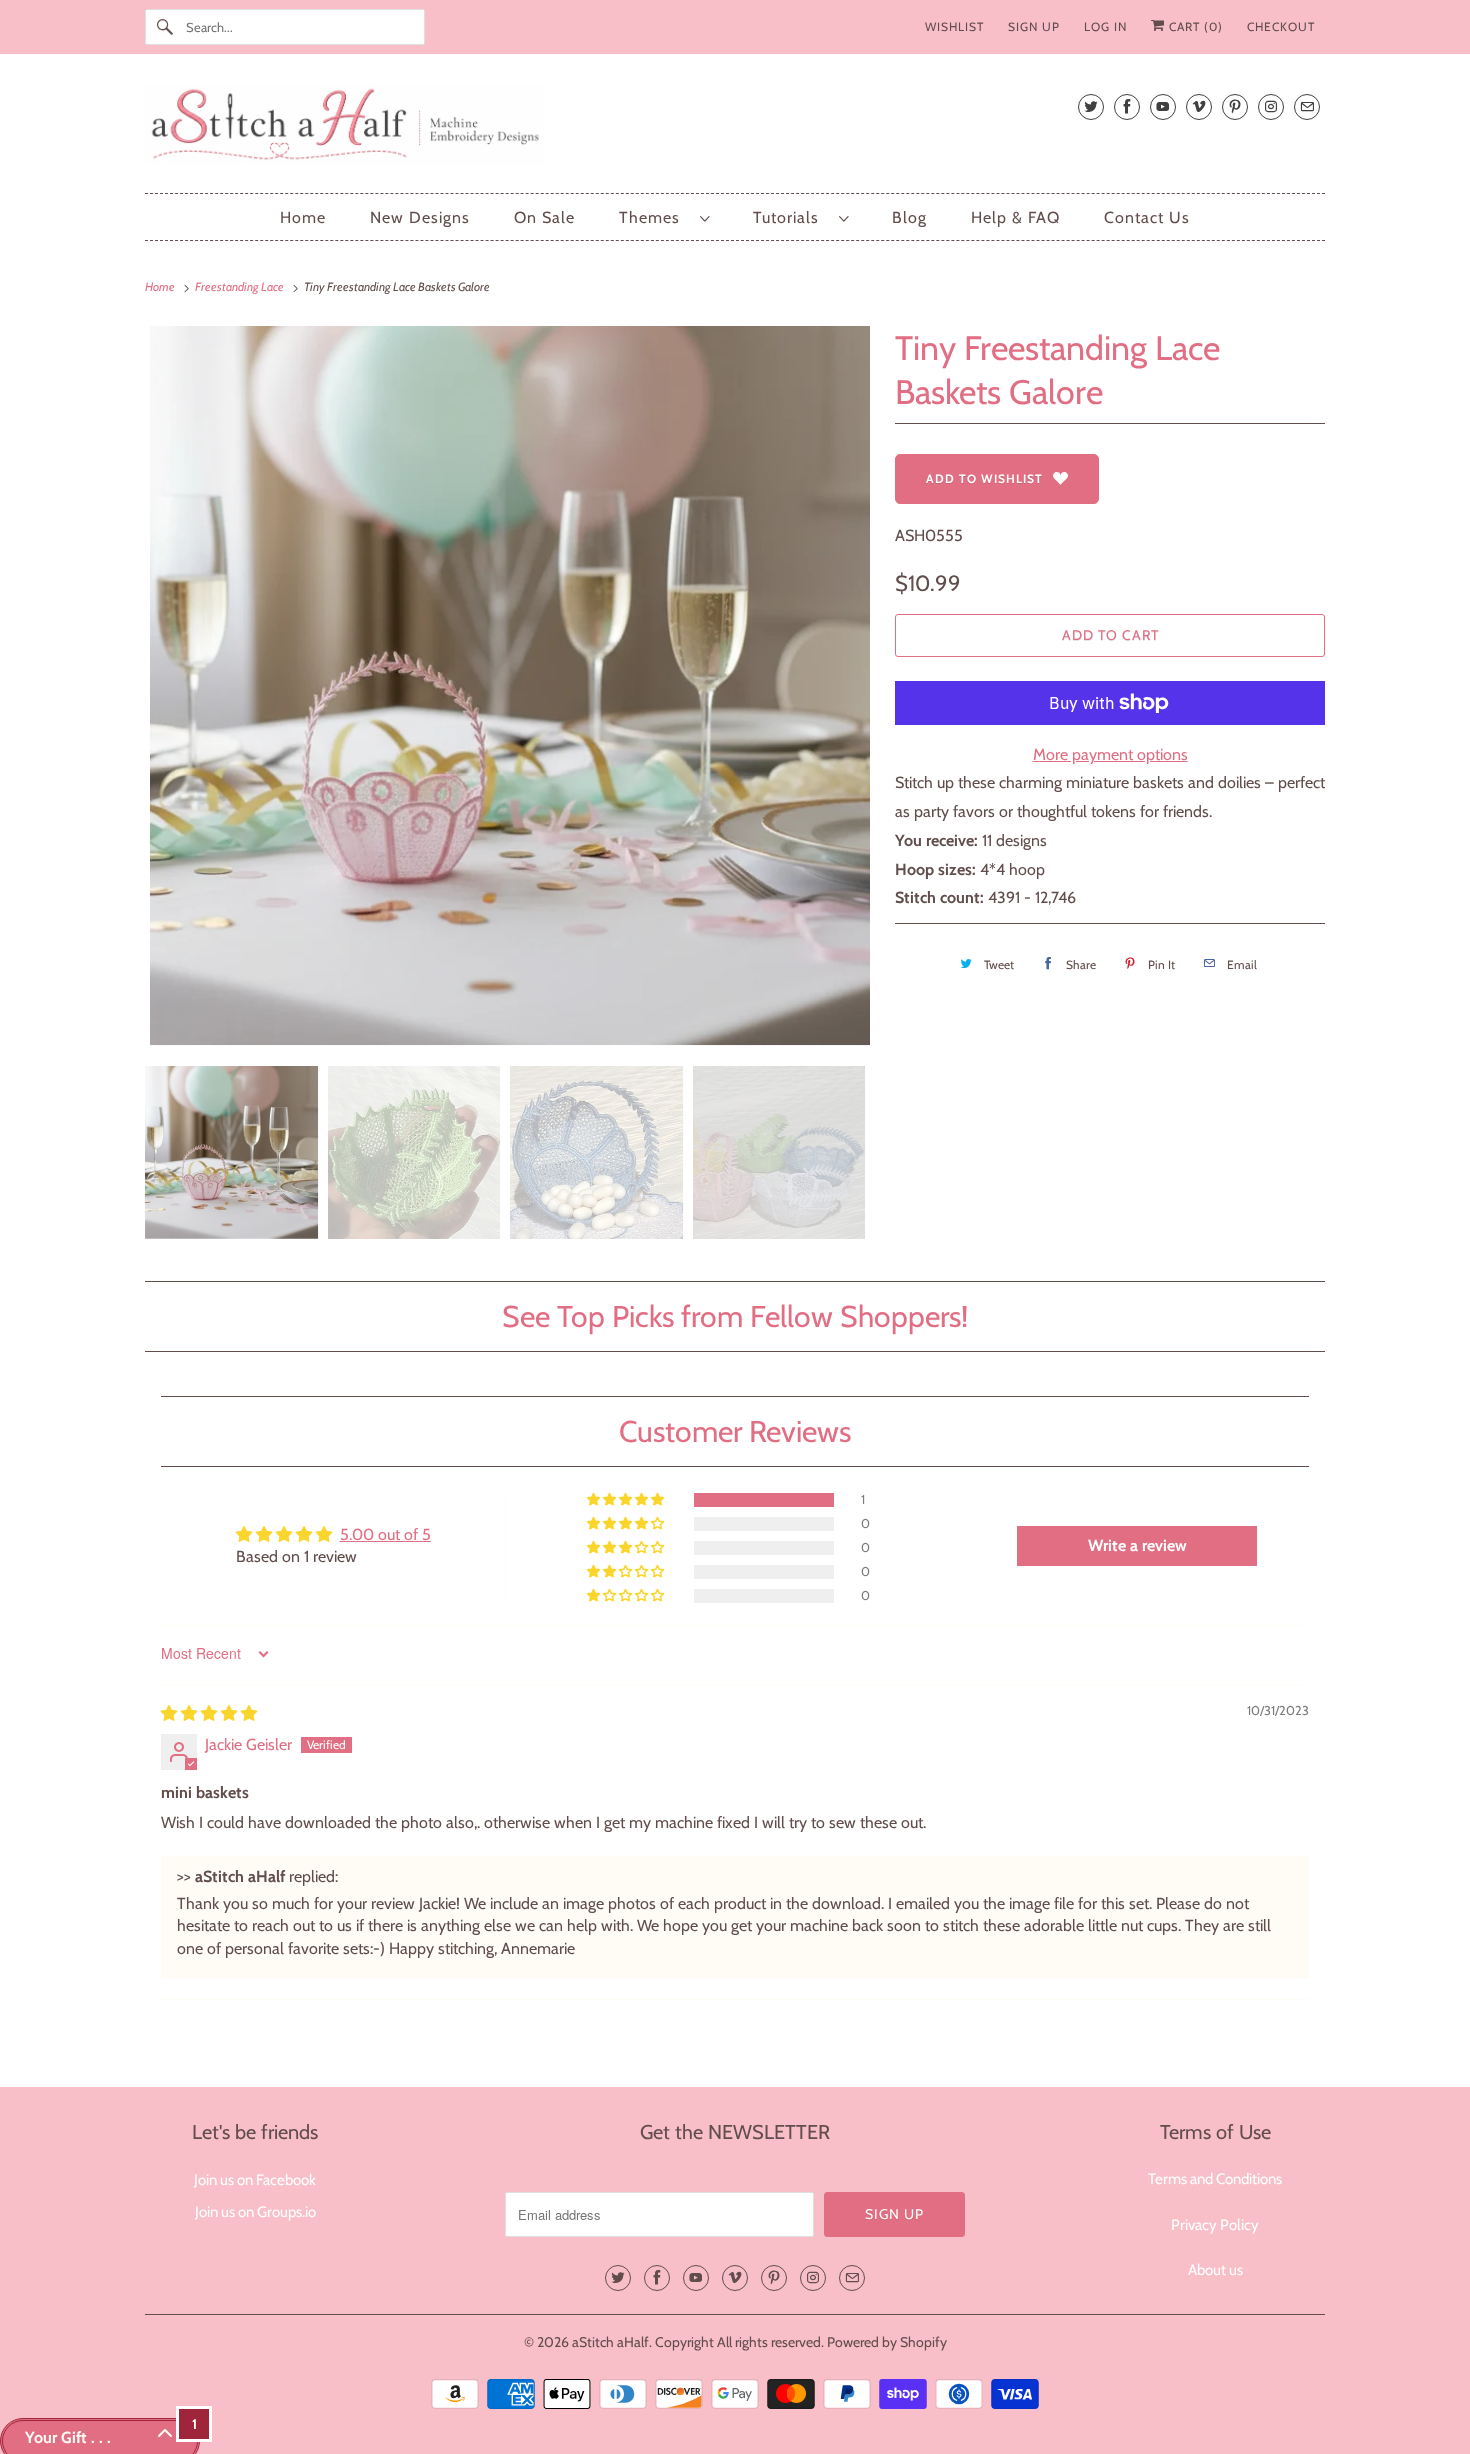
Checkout (1281, 26)
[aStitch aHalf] (735, 128)
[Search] (165, 27)
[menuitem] (664, 217)
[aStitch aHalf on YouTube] (1163, 106)
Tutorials (791, 217)
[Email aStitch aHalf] (1307, 106)
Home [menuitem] (303, 217)
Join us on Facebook (255, 2180)
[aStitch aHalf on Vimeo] (1199, 106)
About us (1215, 2270)
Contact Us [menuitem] (1147, 217)
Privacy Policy (1215, 2225)
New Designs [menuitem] (420, 217)
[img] (209, 1713)
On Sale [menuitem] (544, 217)
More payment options (1110, 754)
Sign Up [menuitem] (1034, 26)
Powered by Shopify (887, 2342)
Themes (654, 217)
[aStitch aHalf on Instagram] (1271, 106)
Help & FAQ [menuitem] (1015, 217)
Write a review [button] (1137, 1545)
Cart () (1194, 26)
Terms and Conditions (1215, 2179)
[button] (627, 1500)
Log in (1105, 26)
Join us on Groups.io (255, 2212)
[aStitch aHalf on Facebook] (1127, 106)
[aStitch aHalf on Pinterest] (1235, 106)
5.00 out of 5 (385, 1534)
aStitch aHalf (610, 2342)
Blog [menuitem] (909, 217)
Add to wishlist (984, 478)
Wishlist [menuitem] (954, 26)
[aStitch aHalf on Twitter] (1091, 106)
